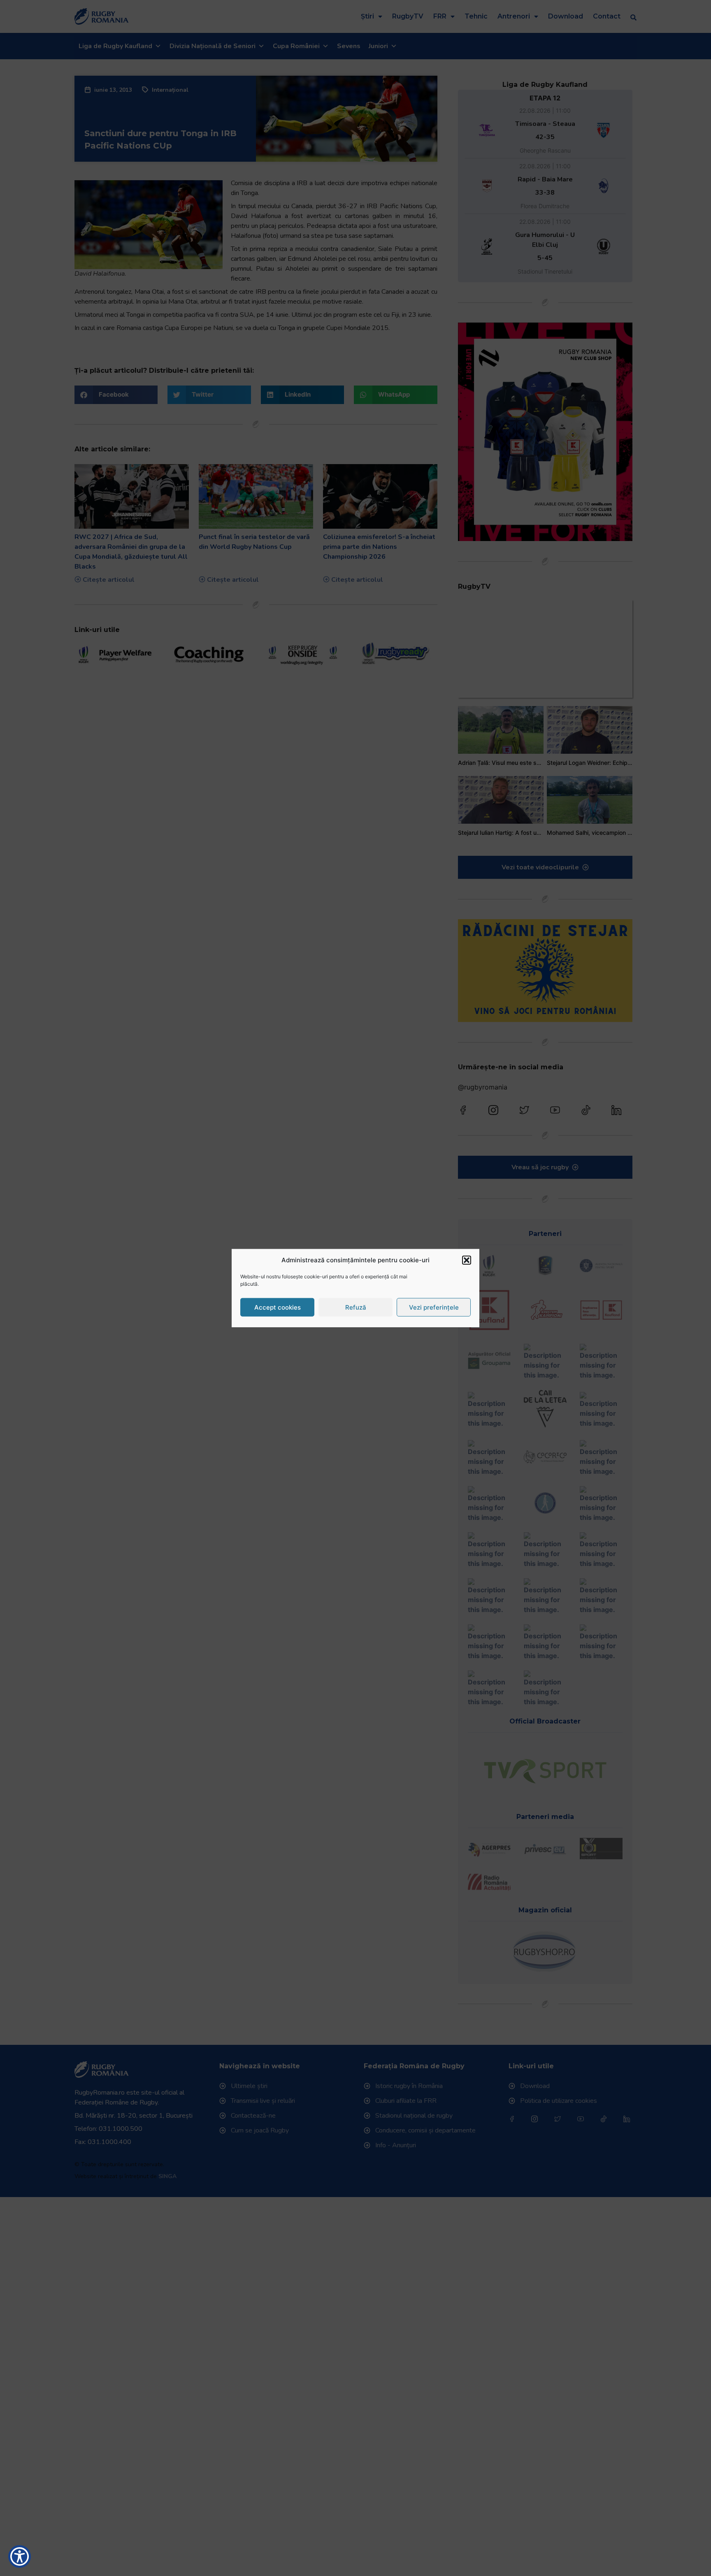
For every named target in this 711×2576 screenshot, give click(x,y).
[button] (467, 1260)
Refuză (356, 1307)
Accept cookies (278, 1307)
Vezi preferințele (434, 1307)
